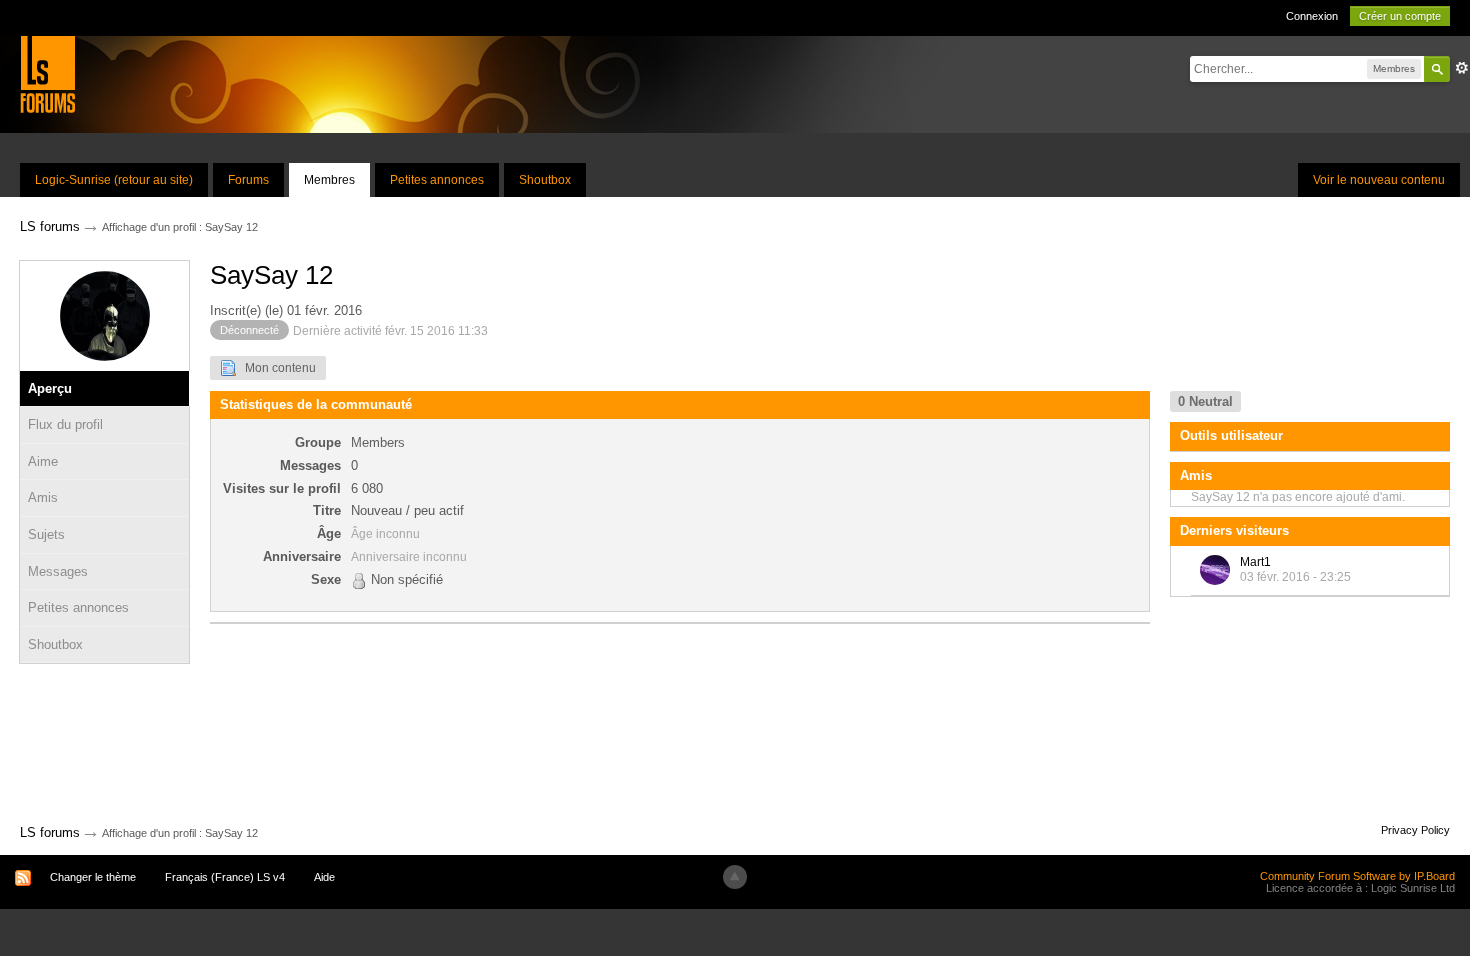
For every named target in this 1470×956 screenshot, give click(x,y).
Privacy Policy (1415, 830)
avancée (1462, 68)
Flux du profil (65, 424)
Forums (248, 180)
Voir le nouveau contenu (1379, 180)
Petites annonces (437, 180)
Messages (58, 571)
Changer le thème (93, 877)
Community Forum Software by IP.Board (1357, 876)
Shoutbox (545, 180)
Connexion (1312, 16)
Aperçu (50, 388)
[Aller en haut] (735, 877)
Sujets (46, 534)
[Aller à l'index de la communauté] (47, 73)
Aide (324, 877)
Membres (329, 180)
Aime (43, 461)
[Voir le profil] (1215, 570)
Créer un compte (1400, 16)
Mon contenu (276, 368)
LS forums (50, 832)
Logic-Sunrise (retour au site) (114, 180)
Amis (43, 497)
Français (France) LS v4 (225, 877)
